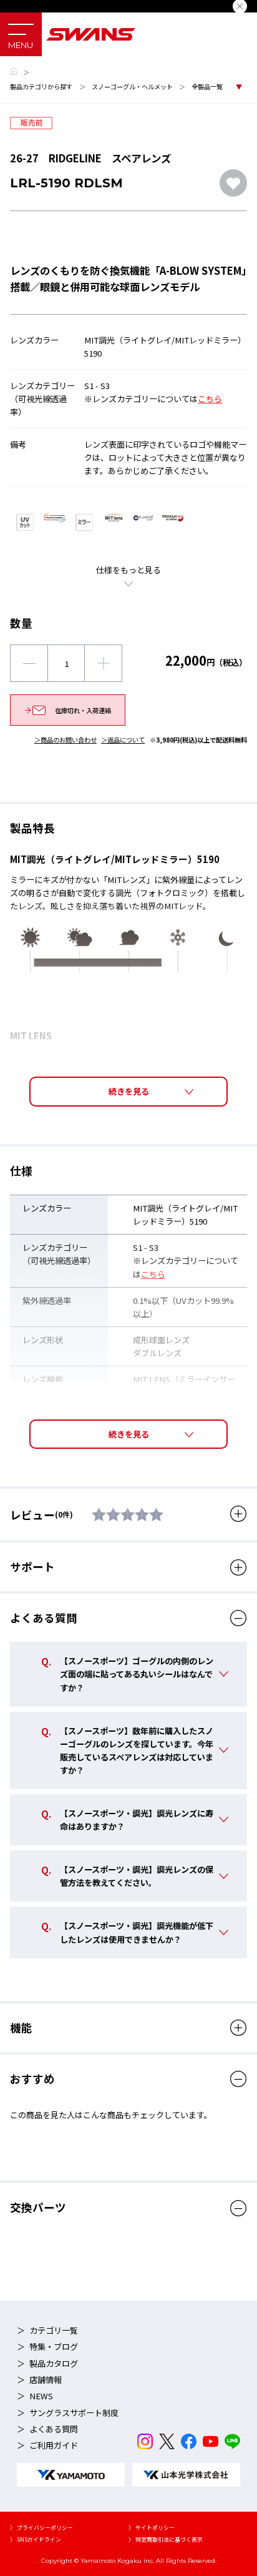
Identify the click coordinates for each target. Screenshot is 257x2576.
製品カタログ (54, 2363)
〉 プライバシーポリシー (41, 2528)
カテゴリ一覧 (54, 2330)
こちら (210, 399)
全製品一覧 (207, 86)
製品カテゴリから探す (41, 86)
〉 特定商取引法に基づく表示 (166, 2539)
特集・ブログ (54, 2347)
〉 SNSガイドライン (36, 2539)
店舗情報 (46, 2380)
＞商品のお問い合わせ (65, 740)
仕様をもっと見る (128, 570)
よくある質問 (54, 2429)
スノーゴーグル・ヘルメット (132, 86)
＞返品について (123, 740)
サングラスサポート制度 (74, 2413)
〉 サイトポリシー (152, 2528)
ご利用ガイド (54, 2445)
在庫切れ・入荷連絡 (83, 710)
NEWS (41, 2396)
